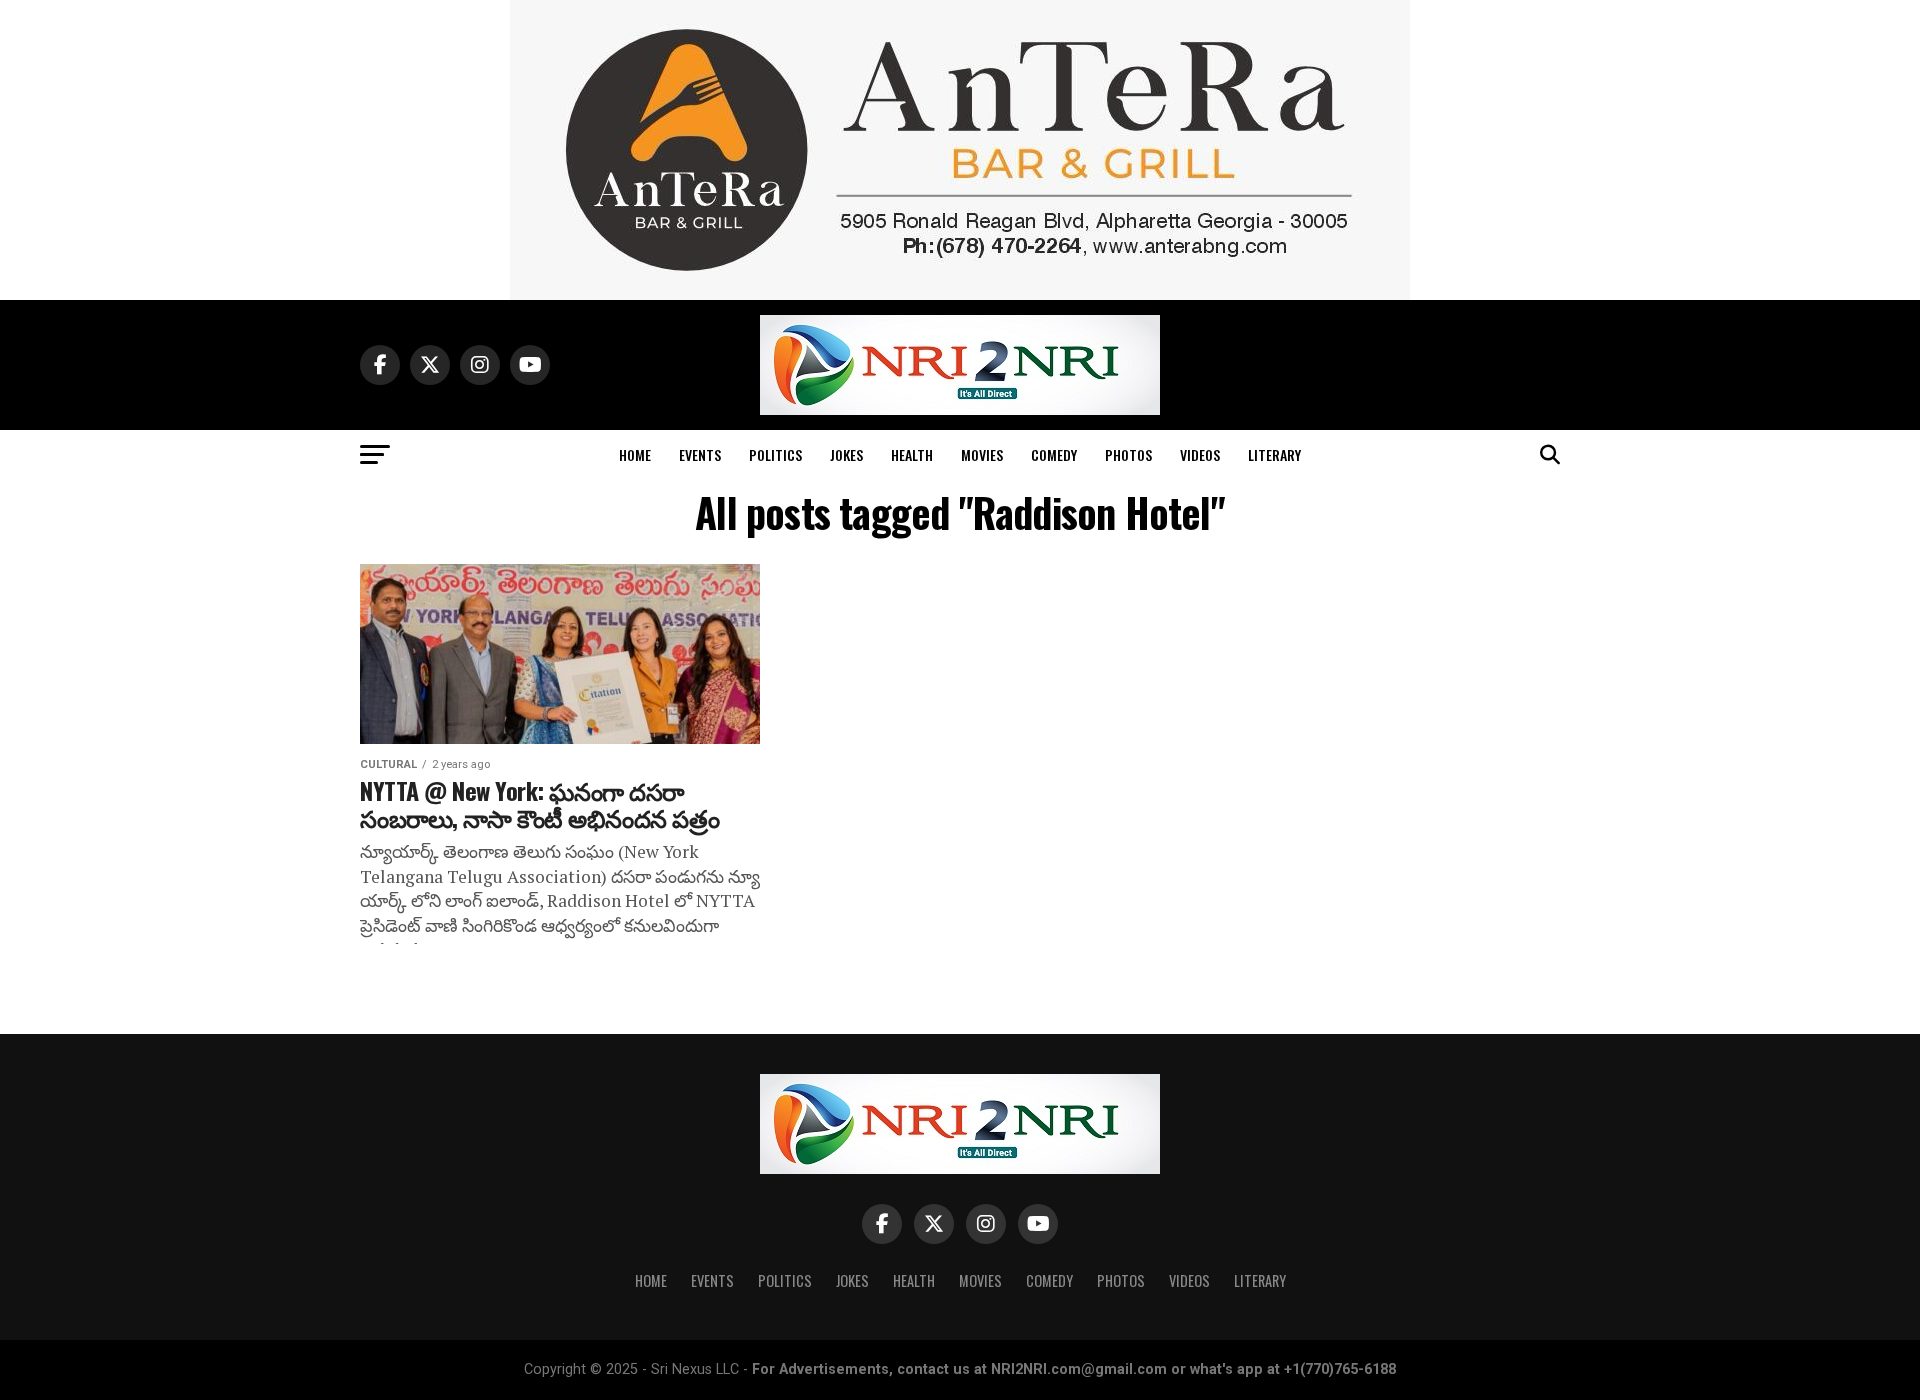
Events (700, 454)
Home (635, 454)
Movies (982, 454)
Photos (1128, 454)
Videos (1200, 454)
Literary (1274, 454)
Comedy (1054, 454)
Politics (775, 454)
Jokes (846, 454)
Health (912, 454)
